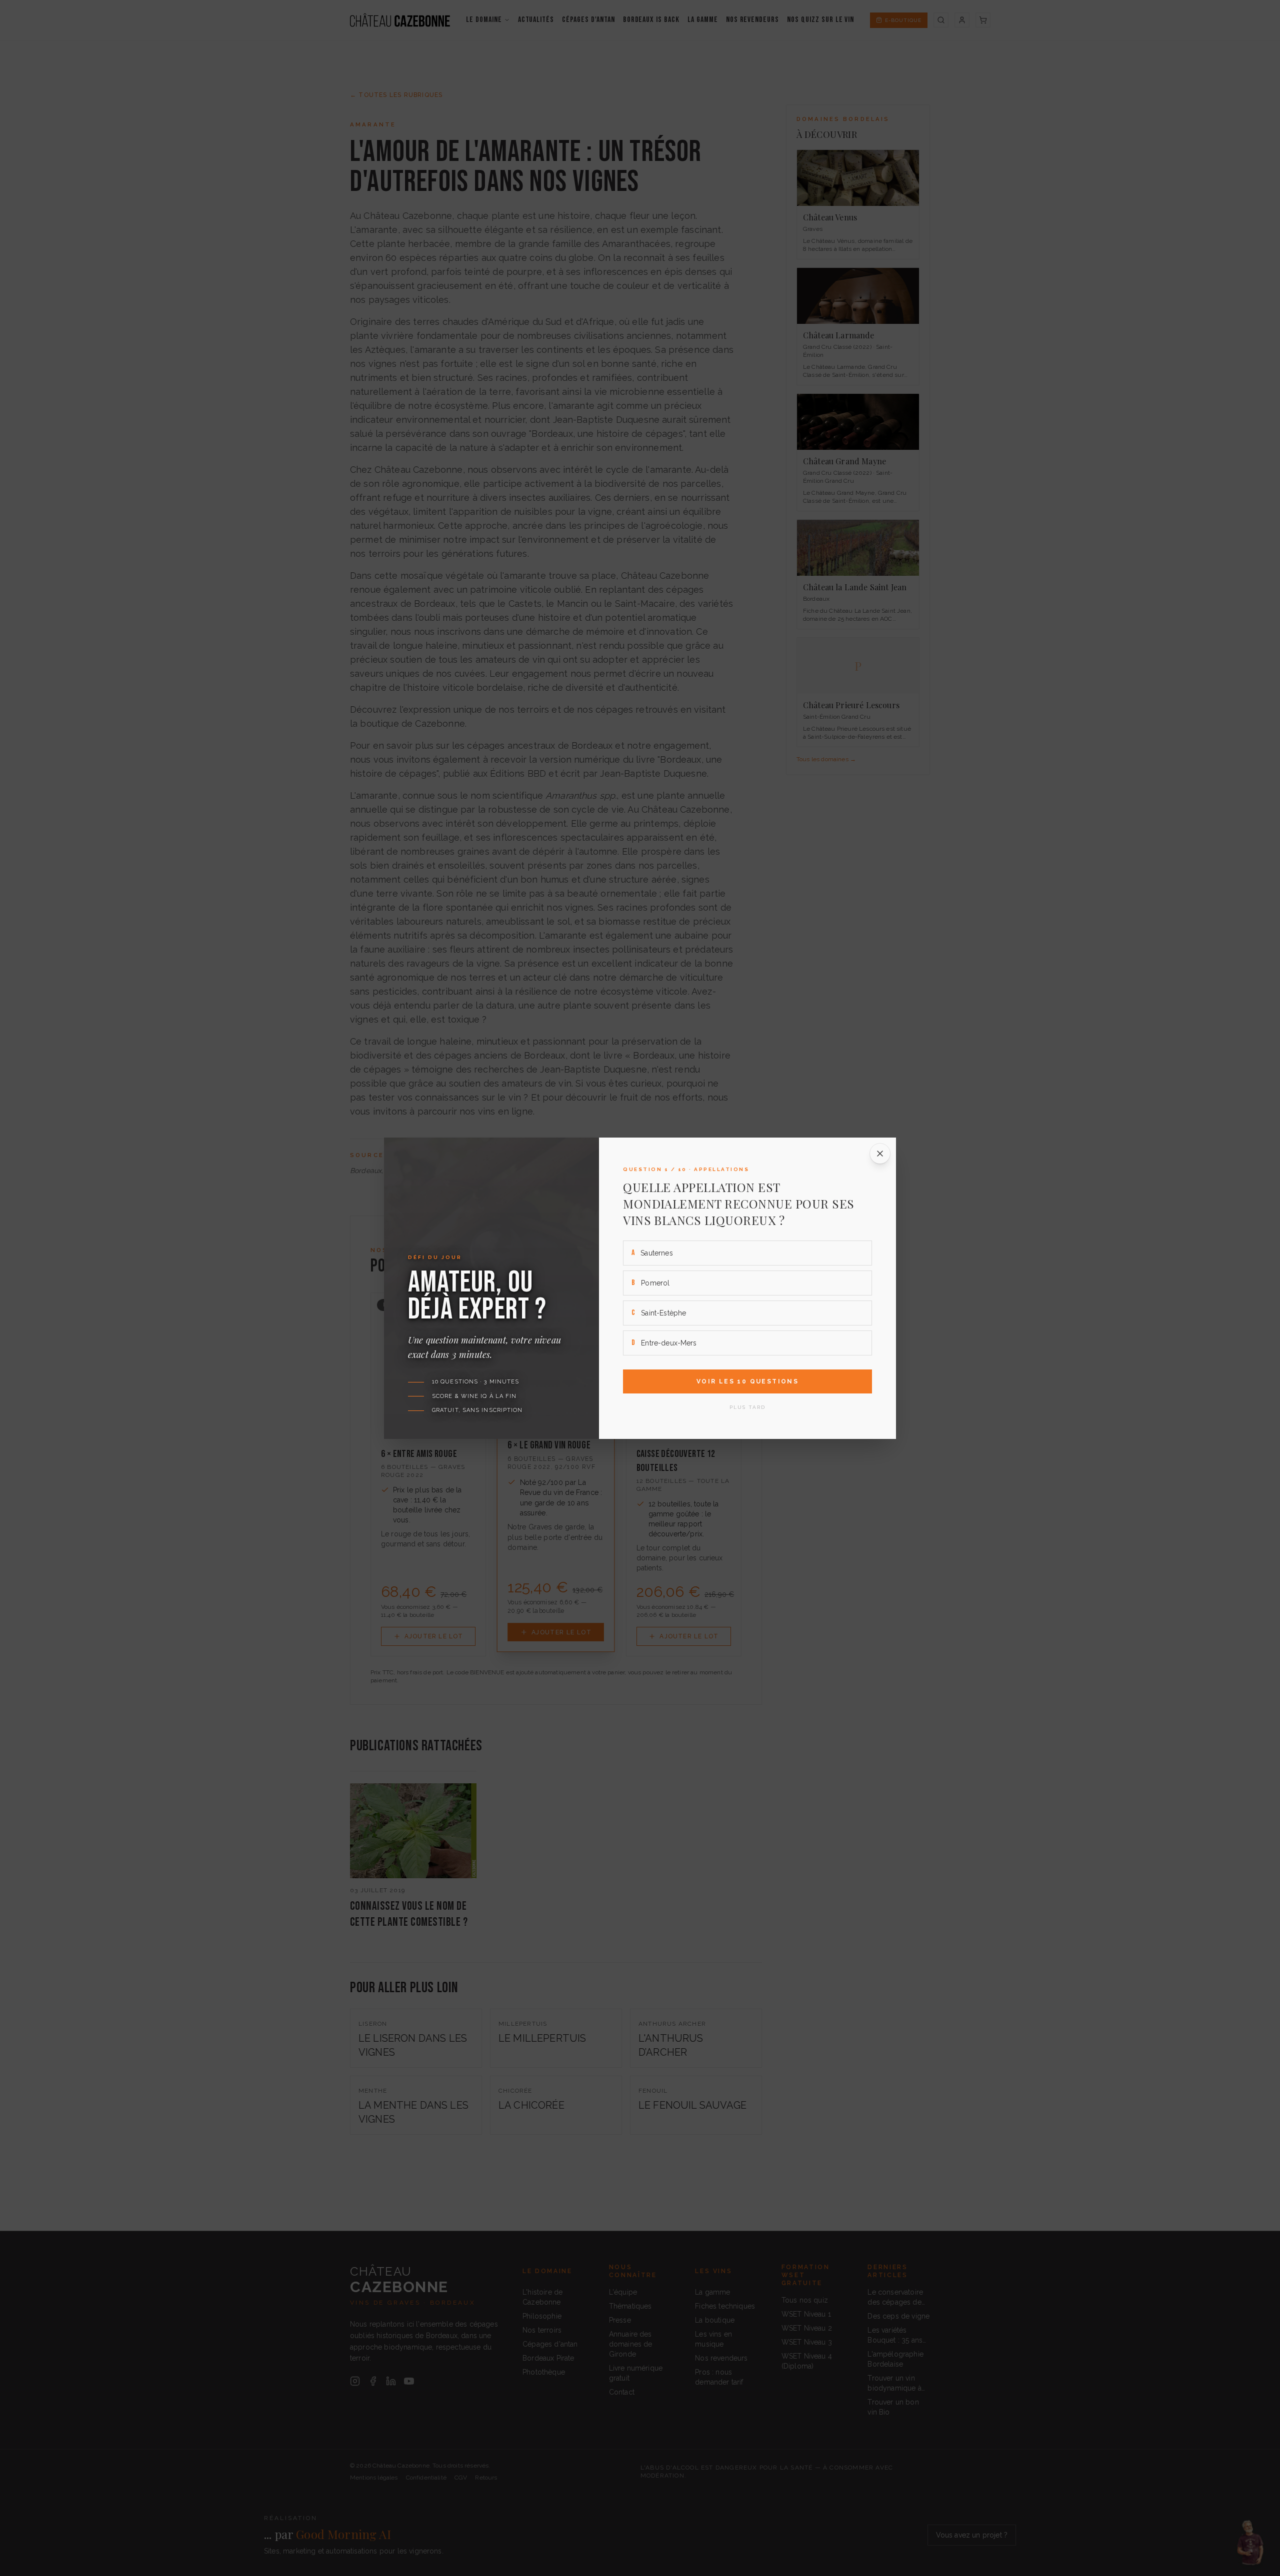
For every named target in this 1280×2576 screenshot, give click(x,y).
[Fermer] (880, 1154)
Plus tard (747, 1407)
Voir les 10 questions (747, 1381)
